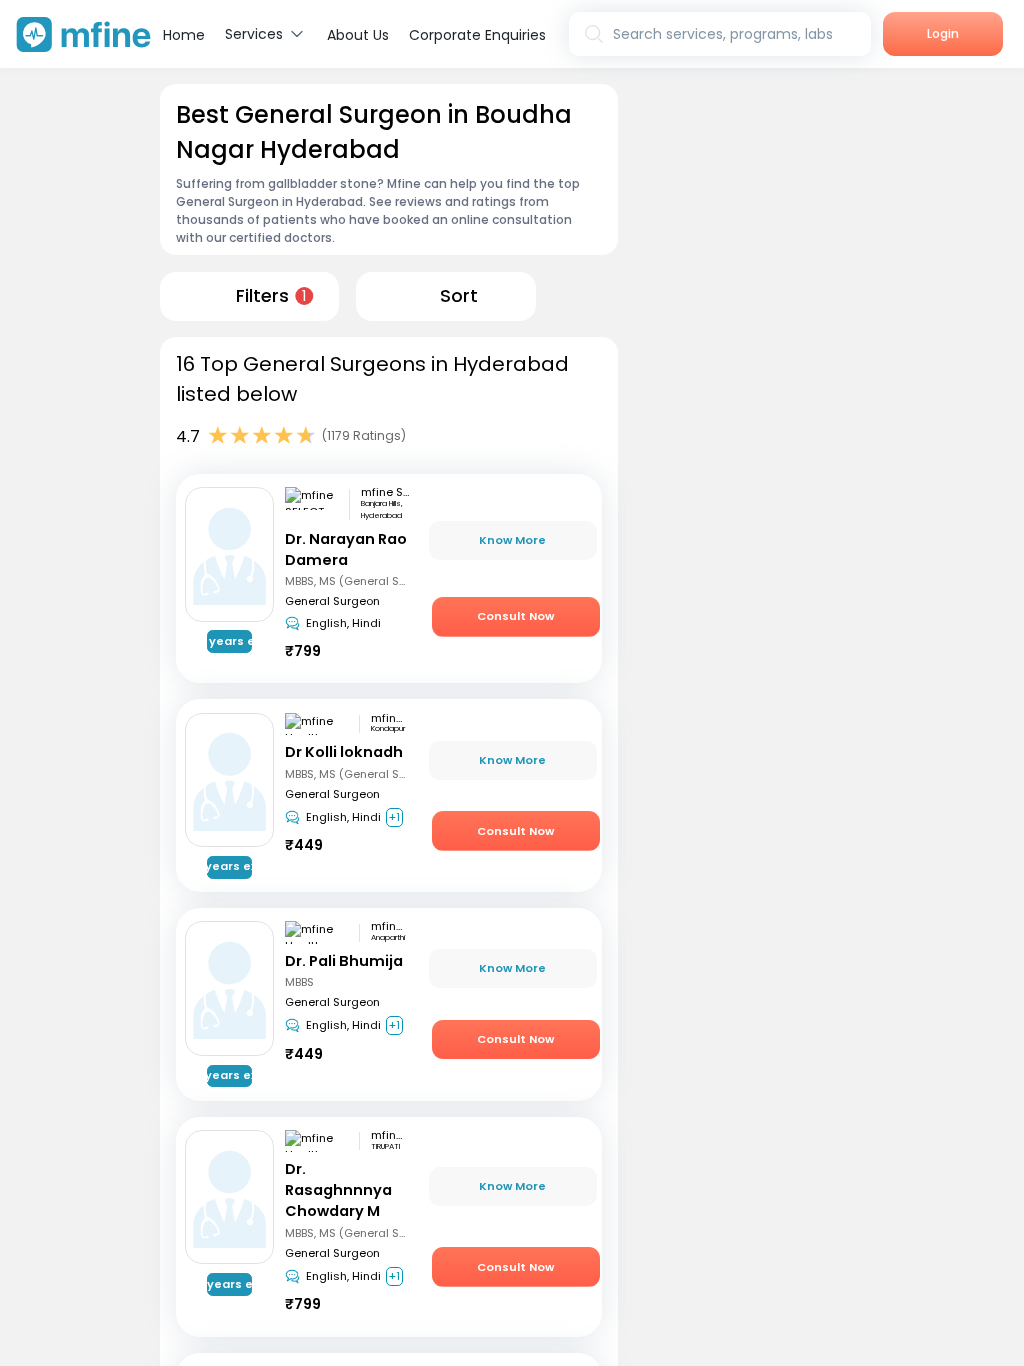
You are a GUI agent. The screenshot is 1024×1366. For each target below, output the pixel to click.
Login (943, 33)
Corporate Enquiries (477, 35)
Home (184, 35)
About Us (358, 35)
